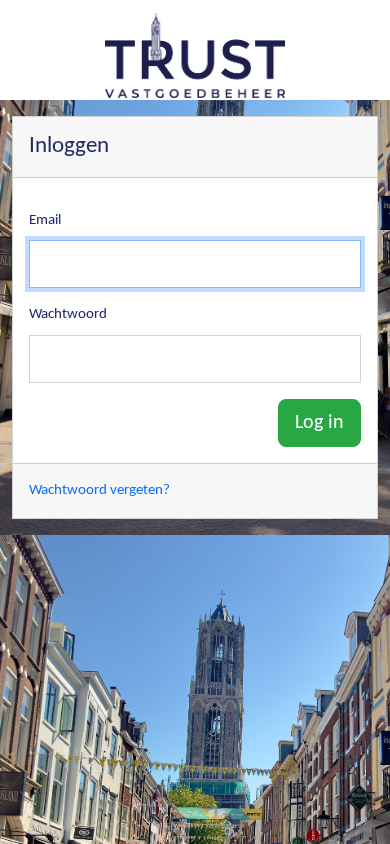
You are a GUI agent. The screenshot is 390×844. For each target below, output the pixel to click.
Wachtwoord (68, 314)
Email (45, 220)
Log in (319, 423)
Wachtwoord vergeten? (99, 490)
